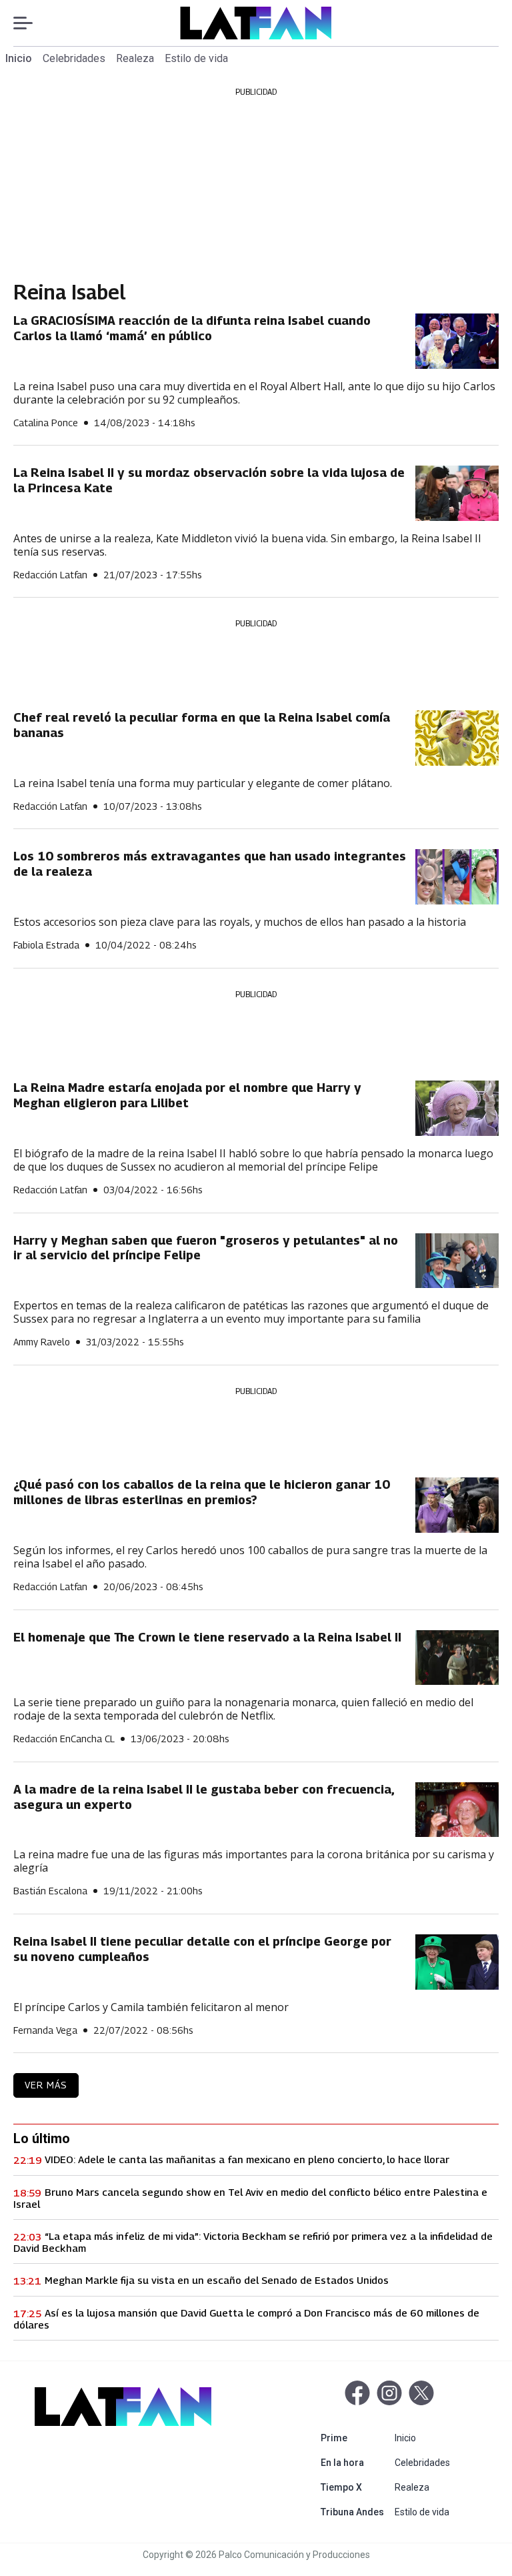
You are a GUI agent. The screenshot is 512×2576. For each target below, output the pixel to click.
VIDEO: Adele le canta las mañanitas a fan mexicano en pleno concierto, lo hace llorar (247, 2159)
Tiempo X (355, 2487)
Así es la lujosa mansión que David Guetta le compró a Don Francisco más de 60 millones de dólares (246, 2319)
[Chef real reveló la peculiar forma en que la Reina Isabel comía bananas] (457, 738)
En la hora (355, 2462)
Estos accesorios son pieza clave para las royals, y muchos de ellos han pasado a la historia (240, 922)
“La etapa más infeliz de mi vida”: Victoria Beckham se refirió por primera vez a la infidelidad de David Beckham (253, 2242)
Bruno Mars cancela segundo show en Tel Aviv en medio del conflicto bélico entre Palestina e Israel (250, 2198)
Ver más (46, 2085)
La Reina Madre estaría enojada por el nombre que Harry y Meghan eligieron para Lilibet (187, 1095)
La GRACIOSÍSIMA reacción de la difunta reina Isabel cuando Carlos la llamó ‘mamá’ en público (192, 328)
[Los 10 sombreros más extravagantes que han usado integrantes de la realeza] (457, 877)
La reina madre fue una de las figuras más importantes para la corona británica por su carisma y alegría (254, 1861)
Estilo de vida (196, 58)
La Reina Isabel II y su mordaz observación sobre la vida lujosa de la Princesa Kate (209, 480)
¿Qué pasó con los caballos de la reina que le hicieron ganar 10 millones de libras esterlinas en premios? (202, 1492)
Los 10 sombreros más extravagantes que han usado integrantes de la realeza (210, 864)
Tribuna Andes (355, 2512)
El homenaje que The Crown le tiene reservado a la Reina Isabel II (207, 1637)
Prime (355, 2438)
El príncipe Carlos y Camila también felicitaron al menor (151, 2007)
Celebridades (74, 58)
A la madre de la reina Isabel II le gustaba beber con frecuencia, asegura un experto (204, 1797)
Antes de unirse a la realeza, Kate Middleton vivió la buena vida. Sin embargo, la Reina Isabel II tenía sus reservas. (247, 545)
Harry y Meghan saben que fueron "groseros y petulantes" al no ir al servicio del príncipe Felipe (206, 1248)
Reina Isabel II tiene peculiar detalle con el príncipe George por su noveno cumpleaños (202, 1949)
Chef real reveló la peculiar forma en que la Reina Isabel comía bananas (202, 725)
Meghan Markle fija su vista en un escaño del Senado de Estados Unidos (217, 2280)
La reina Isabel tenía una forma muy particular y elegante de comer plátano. (203, 783)
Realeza (135, 58)
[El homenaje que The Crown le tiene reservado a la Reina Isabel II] (457, 1658)
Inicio (19, 58)
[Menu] (30, 23)
